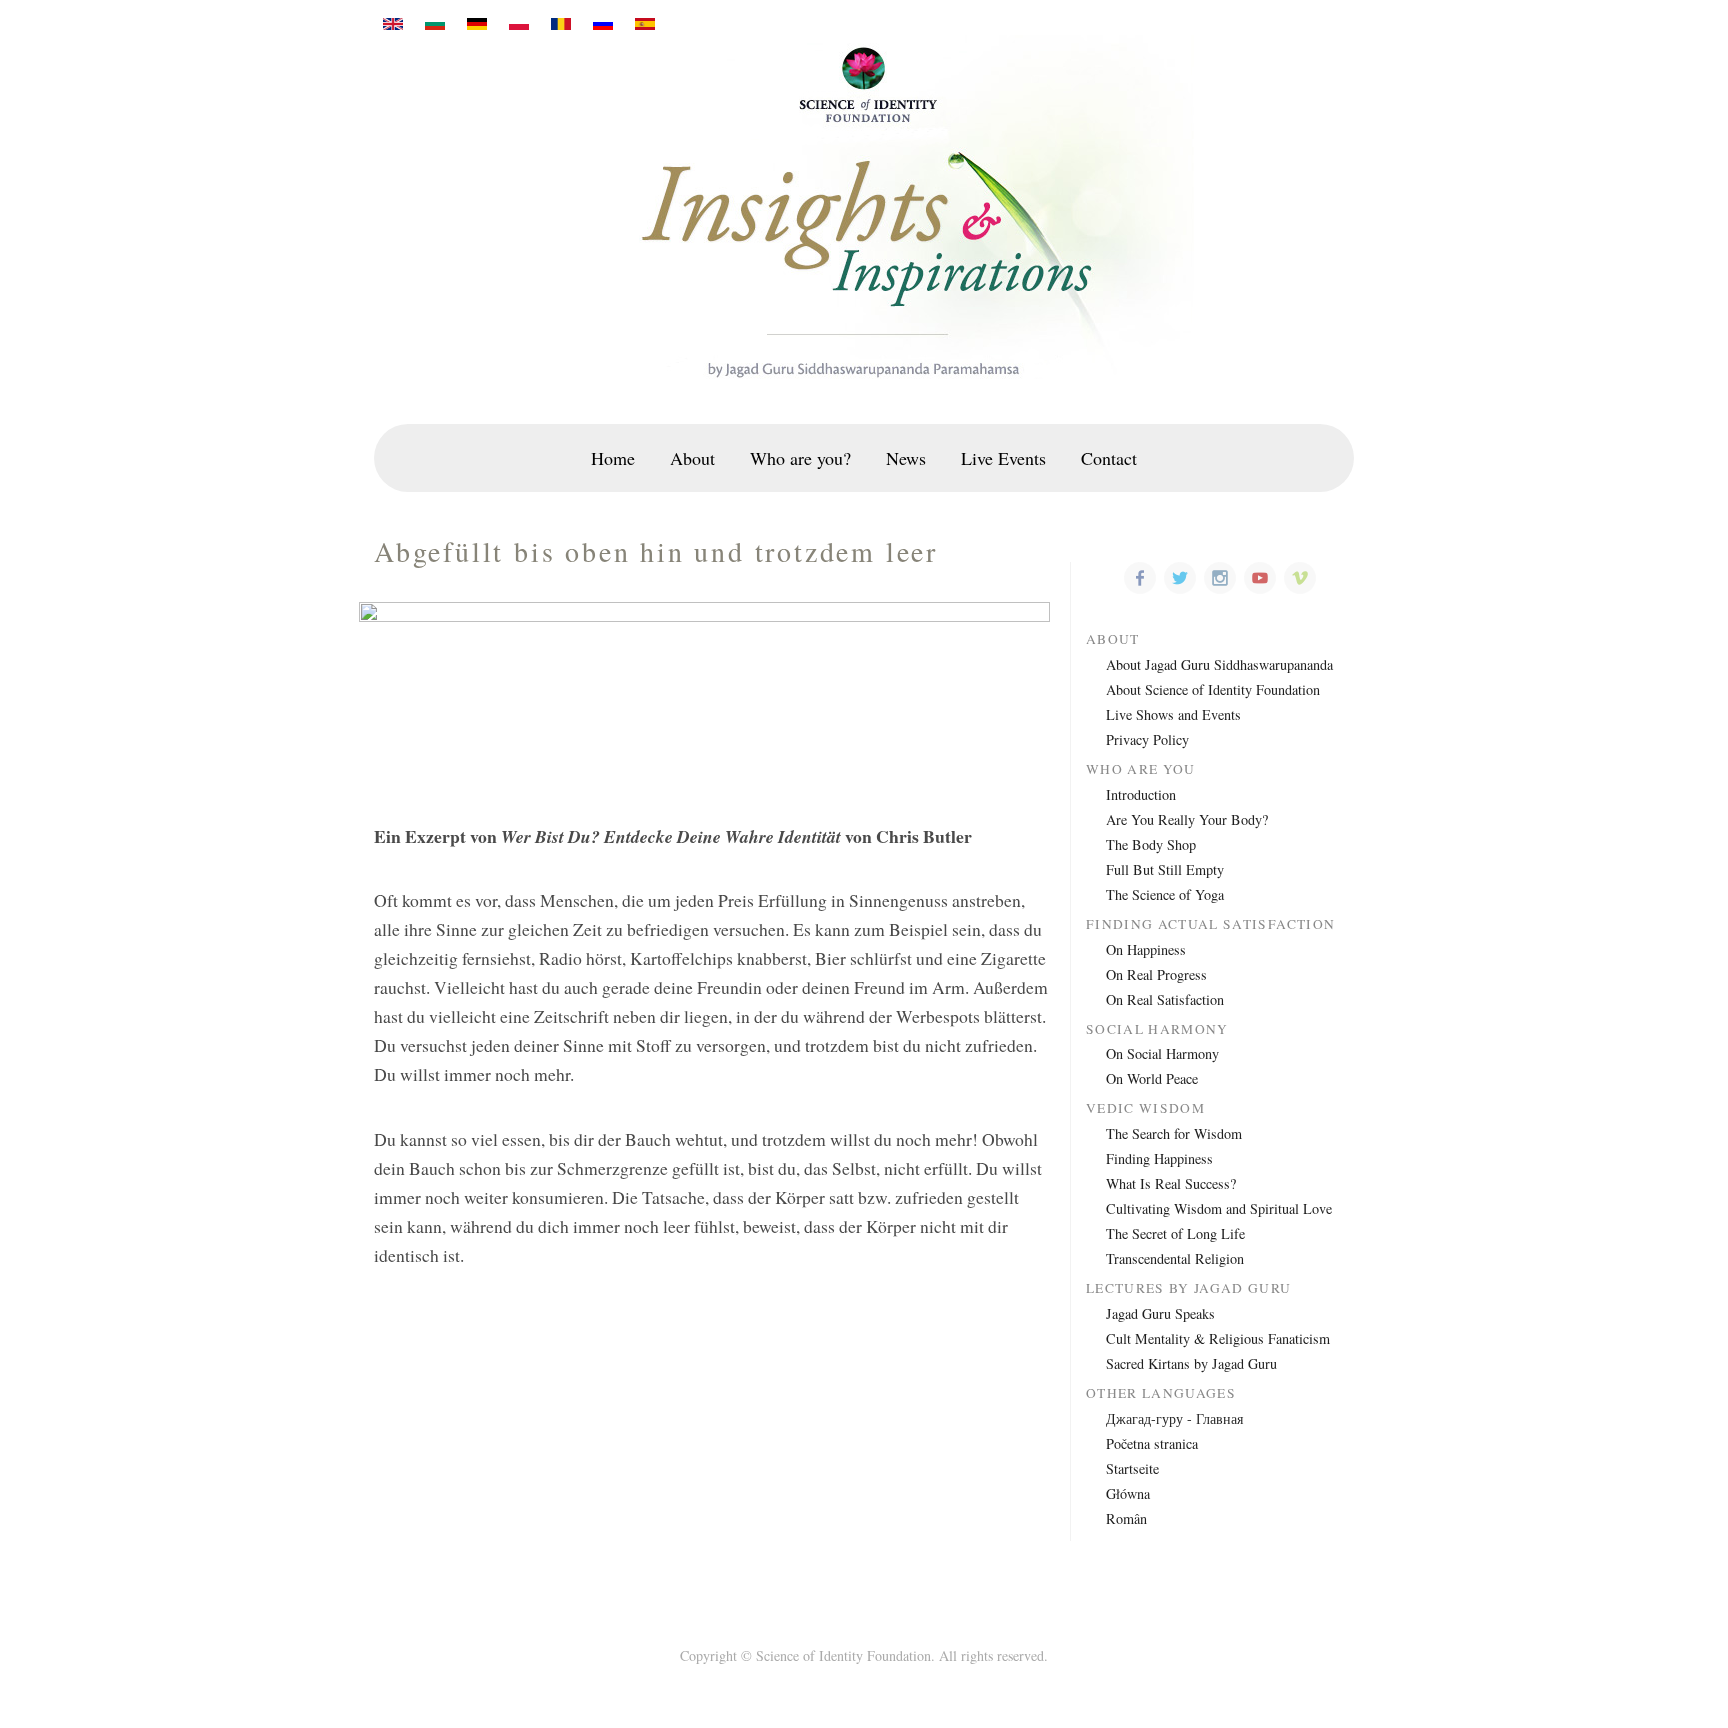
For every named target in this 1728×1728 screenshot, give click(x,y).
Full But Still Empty (1165, 869)
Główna (1128, 1493)
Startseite (1132, 1468)
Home (613, 458)
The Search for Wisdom (1174, 1133)
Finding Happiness (1159, 1158)
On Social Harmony (1162, 1053)
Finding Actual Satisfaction (1210, 924)
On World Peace (1152, 1078)
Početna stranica (1152, 1443)
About (692, 458)
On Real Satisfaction (1165, 999)
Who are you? (800, 458)
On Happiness (1146, 949)
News (906, 458)
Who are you (1141, 769)
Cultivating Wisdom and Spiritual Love (1219, 1208)
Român (1126, 1518)
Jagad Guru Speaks (1160, 1313)
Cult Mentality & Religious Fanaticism (1218, 1338)
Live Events (1003, 458)
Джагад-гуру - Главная (1174, 1418)
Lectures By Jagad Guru (1189, 1288)
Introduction (1141, 794)
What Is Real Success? (1171, 1183)
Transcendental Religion (1175, 1258)
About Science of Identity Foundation (1213, 689)
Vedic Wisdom (1145, 1108)
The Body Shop (1151, 844)
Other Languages (1161, 1393)
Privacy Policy (1147, 739)
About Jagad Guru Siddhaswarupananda (1219, 664)
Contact (1109, 458)
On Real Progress (1156, 974)
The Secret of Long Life (1175, 1233)
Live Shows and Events (1173, 714)
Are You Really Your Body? (1187, 819)
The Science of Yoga (1165, 894)
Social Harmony (1157, 1029)
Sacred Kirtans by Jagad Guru (1191, 1363)
